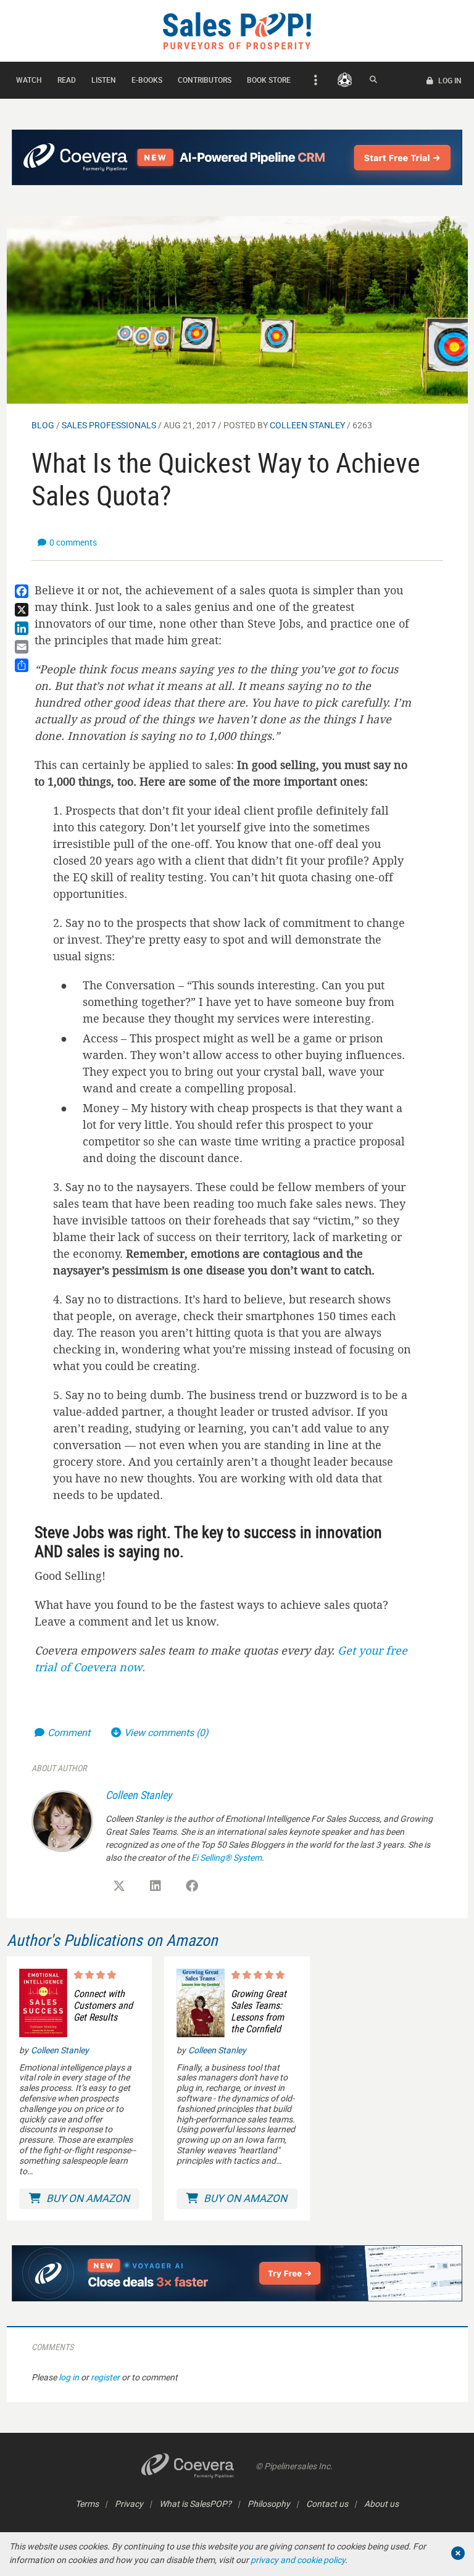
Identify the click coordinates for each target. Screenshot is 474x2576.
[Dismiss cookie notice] (458, 2553)
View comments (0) (166, 1732)
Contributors (205, 80)
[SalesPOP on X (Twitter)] (119, 1886)
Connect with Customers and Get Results (103, 2006)
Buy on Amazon (87, 2198)
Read (67, 80)
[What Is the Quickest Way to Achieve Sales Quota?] (237, 309)
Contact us (327, 2503)
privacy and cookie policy (298, 2560)
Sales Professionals (109, 425)
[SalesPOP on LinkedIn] (156, 1886)
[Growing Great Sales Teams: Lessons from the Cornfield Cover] (201, 2003)
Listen (104, 80)
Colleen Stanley (307, 425)
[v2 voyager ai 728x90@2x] (237, 2273)
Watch (29, 80)
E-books (147, 80)
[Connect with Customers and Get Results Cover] (43, 2003)
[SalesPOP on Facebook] (192, 1886)
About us (381, 2503)
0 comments (73, 542)
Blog (43, 425)
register (105, 2377)
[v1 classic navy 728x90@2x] (237, 157)
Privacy (129, 2503)
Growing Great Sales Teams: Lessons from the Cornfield (259, 2012)
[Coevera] (198, 2466)
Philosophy (269, 2503)
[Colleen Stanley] (62, 1820)
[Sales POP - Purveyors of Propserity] (237, 30)
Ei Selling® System (227, 1857)
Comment (70, 1732)
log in (69, 2377)
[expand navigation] (314, 80)
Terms (87, 2503)
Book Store (269, 80)
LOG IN (449, 80)
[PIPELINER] (345, 80)
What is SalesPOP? (195, 2503)
